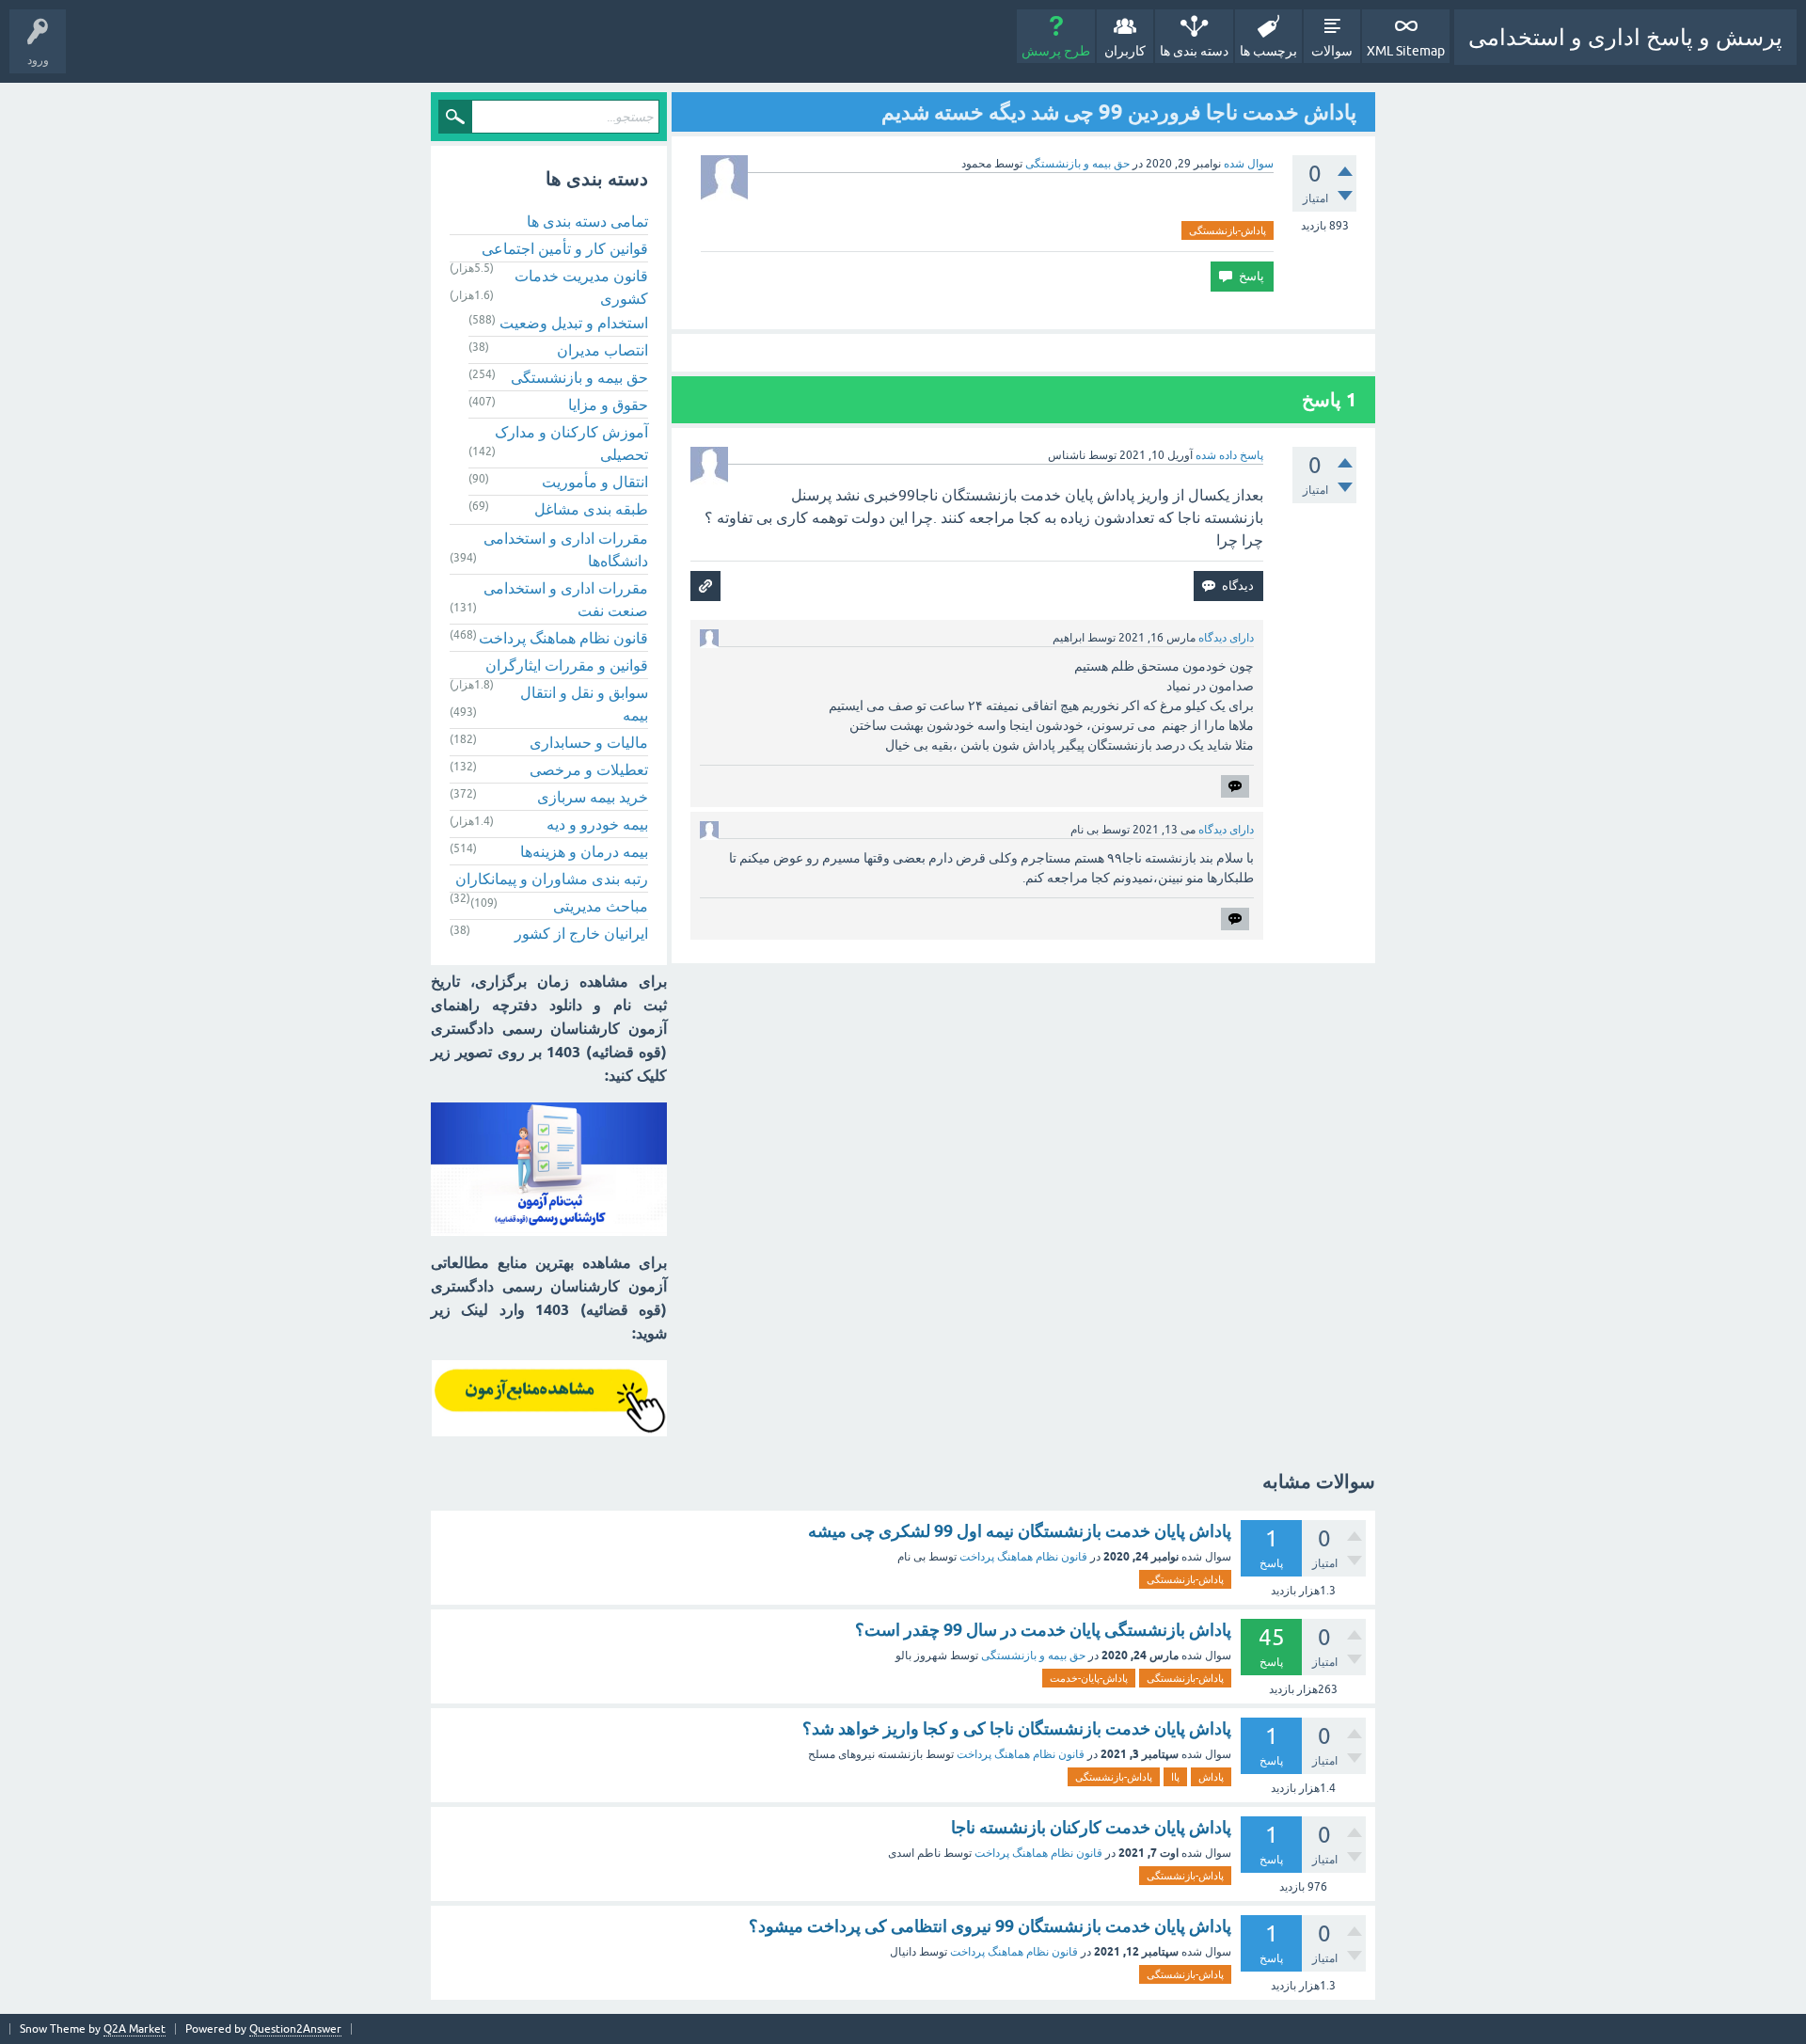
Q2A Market (135, 2029)
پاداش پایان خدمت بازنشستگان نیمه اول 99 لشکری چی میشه (1020, 1531)
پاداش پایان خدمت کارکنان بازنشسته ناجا (1091, 1827)
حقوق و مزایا (608, 404)
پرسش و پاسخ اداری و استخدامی (1625, 37)
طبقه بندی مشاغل (591, 509)
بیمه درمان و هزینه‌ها (584, 851)
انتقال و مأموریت (595, 482)
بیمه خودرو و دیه (597, 824)
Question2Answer (295, 2029)
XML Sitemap (1406, 51)
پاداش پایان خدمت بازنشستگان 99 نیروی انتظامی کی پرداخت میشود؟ (990, 1926)
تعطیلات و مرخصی (589, 769)
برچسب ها (1268, 51)
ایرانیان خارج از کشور (581, 933)
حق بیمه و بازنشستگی (1077, 164)
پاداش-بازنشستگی (1228, 230)
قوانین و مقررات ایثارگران (567, 665)
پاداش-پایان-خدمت (1089, 1678)
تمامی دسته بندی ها (587, 221)
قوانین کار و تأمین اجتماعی (565, 248)
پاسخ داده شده (1229, 455)
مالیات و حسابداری (589, 742)
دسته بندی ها (1194, 51)
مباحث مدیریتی (601, 906)
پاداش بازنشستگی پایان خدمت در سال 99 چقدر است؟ (1043, 1630)
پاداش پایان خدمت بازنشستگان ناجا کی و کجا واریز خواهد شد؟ (1017, 1728)
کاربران (1125, 51)
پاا (1175, 1777)
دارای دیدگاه (1226, 638)
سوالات (1332, 51)
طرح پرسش (1056, 51)
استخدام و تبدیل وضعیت (574, 323)
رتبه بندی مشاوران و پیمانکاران (552, 879)
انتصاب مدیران (602, 350)
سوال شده (1249, 164)
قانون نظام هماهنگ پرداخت (563, 638)
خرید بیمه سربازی (593, 797)
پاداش (1211, 1777)
